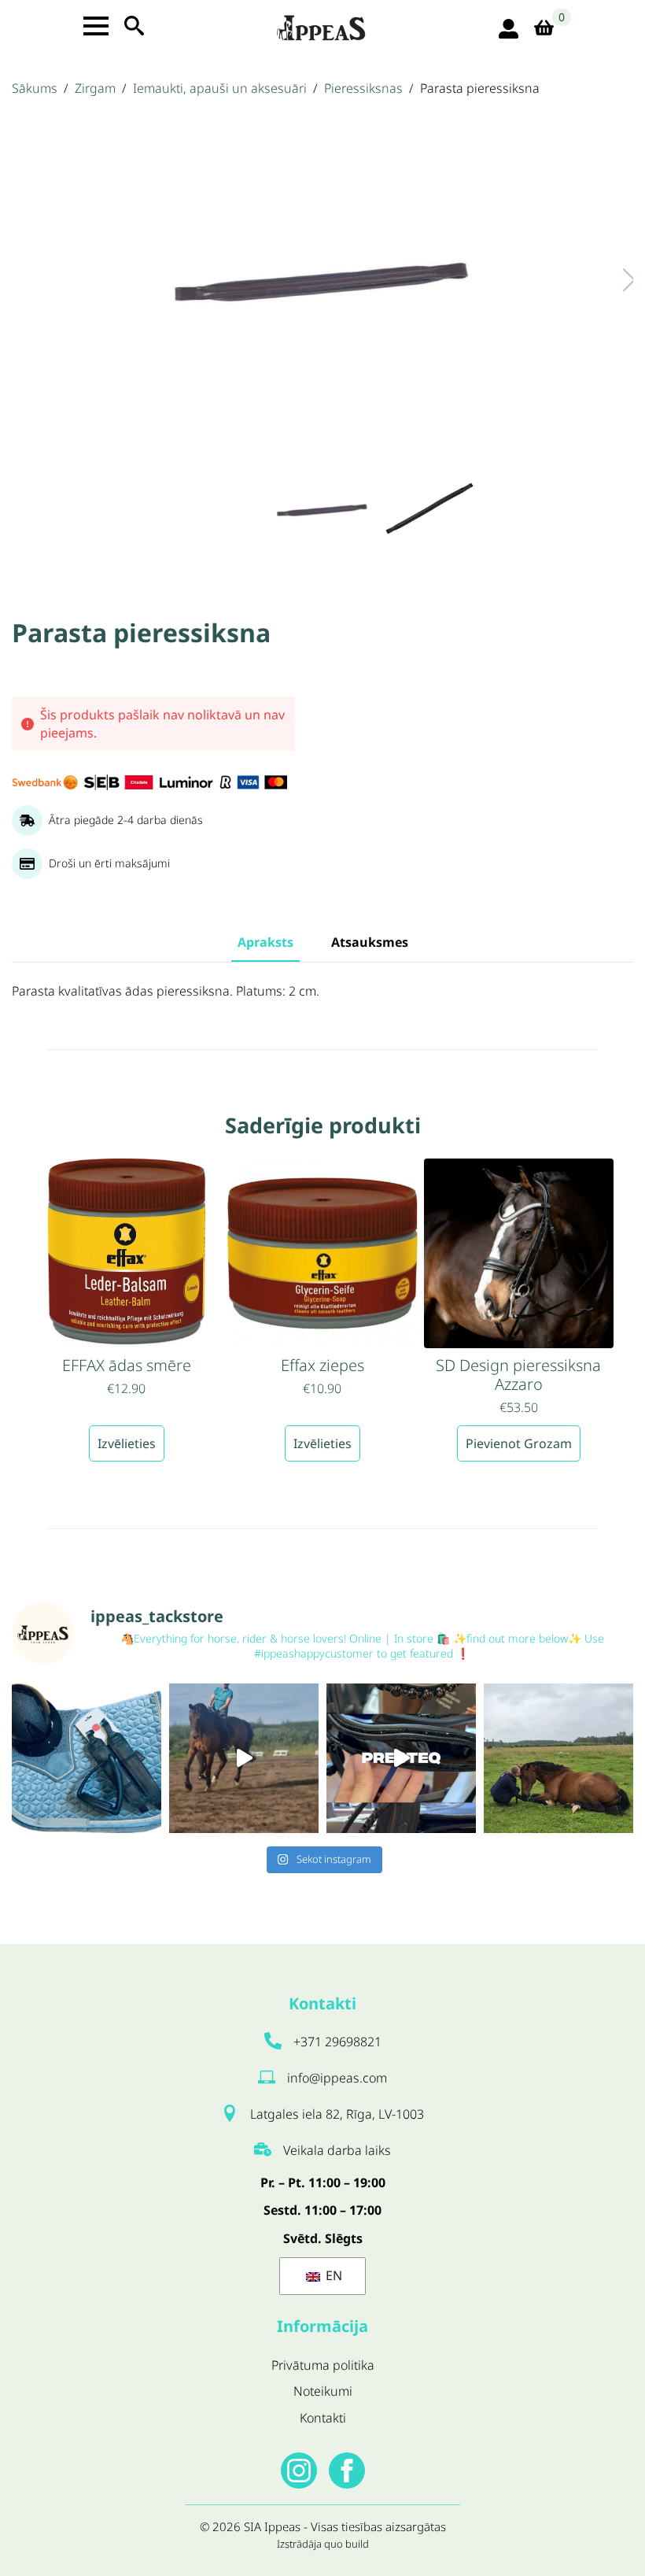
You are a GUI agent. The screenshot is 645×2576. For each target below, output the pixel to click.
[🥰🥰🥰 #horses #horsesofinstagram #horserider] (558, 1758)
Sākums (35, 88)
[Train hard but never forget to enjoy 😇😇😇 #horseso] (244, 1758)
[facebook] (347, 2471)
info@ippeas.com (337, 2078)
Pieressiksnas (363, 88)
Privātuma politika (323, 2365)
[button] (613, 280)
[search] (134, 26)
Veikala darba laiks (337, 2150)
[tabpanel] (322, 992)
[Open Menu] (96, 26)
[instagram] (299, 2471)
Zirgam (95, 88)
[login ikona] (509, 29)
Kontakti (323, 2418)
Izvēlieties (127, 1443)
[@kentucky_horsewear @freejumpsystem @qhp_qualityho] (87, 1758)
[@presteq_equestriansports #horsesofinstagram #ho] (401, 1758)
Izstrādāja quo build (323, 2544)
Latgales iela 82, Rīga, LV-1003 (337, 2114)
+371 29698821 (337, 2042)
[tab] (265, 942)
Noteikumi (323, 2391)
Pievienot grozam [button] (519, 1443)
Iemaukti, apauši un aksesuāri (220, 88)
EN (332, 2275)
